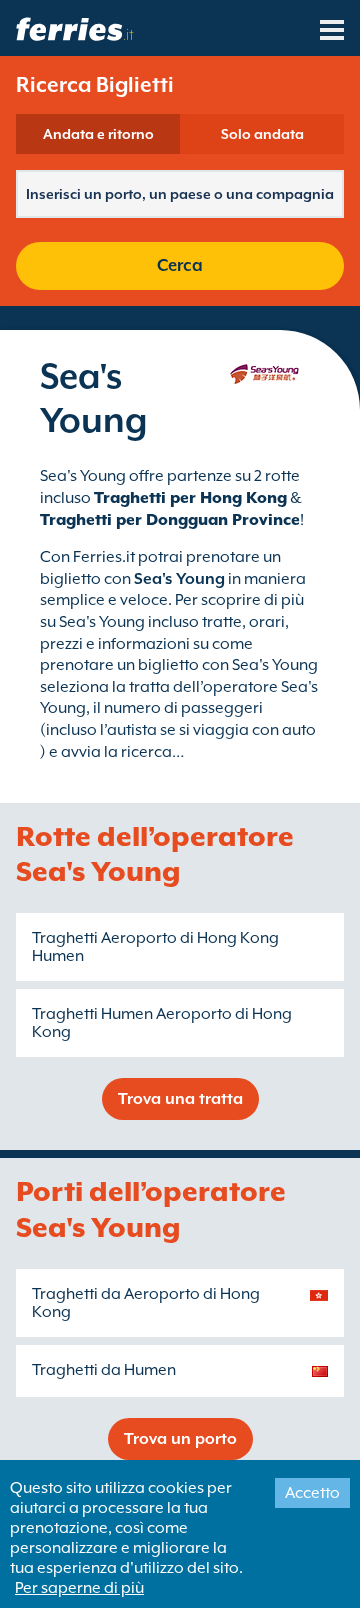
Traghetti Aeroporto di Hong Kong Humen (155, 947)
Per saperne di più (79, 1588)
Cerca (180, 265)
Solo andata (262, 134)
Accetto (312, 1493)
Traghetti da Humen (104, 1370)
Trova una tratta (180, 1099)
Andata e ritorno (98, 134)
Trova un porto (180, 1439)
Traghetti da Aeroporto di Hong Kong (146, 1303)
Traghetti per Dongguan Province (170, 520)
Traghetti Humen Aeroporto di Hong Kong (162, 1023)
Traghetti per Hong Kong (190, 498)
